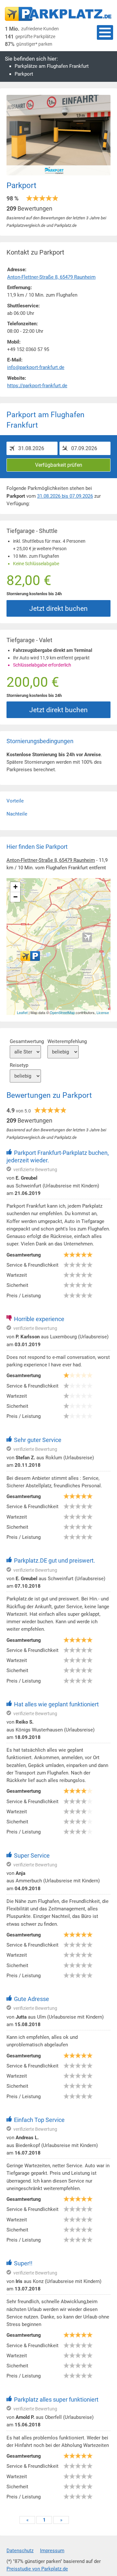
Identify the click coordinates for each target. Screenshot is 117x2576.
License (103, 1012)
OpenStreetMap (62, 1012)
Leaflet (22, 1012)
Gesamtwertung (27, 1041)
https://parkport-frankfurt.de (37, 386)
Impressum (52, 2551)
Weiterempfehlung (67, 1041)
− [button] (15, 897)
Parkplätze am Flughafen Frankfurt (52, 66)
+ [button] (15, 887)
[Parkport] (30, 956)
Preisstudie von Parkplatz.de (37, 2569)
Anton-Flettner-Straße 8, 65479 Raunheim (51, 860)
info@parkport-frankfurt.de (36, 367)
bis (65, 496)
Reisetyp (19, 1065)
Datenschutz (20, 2551)
